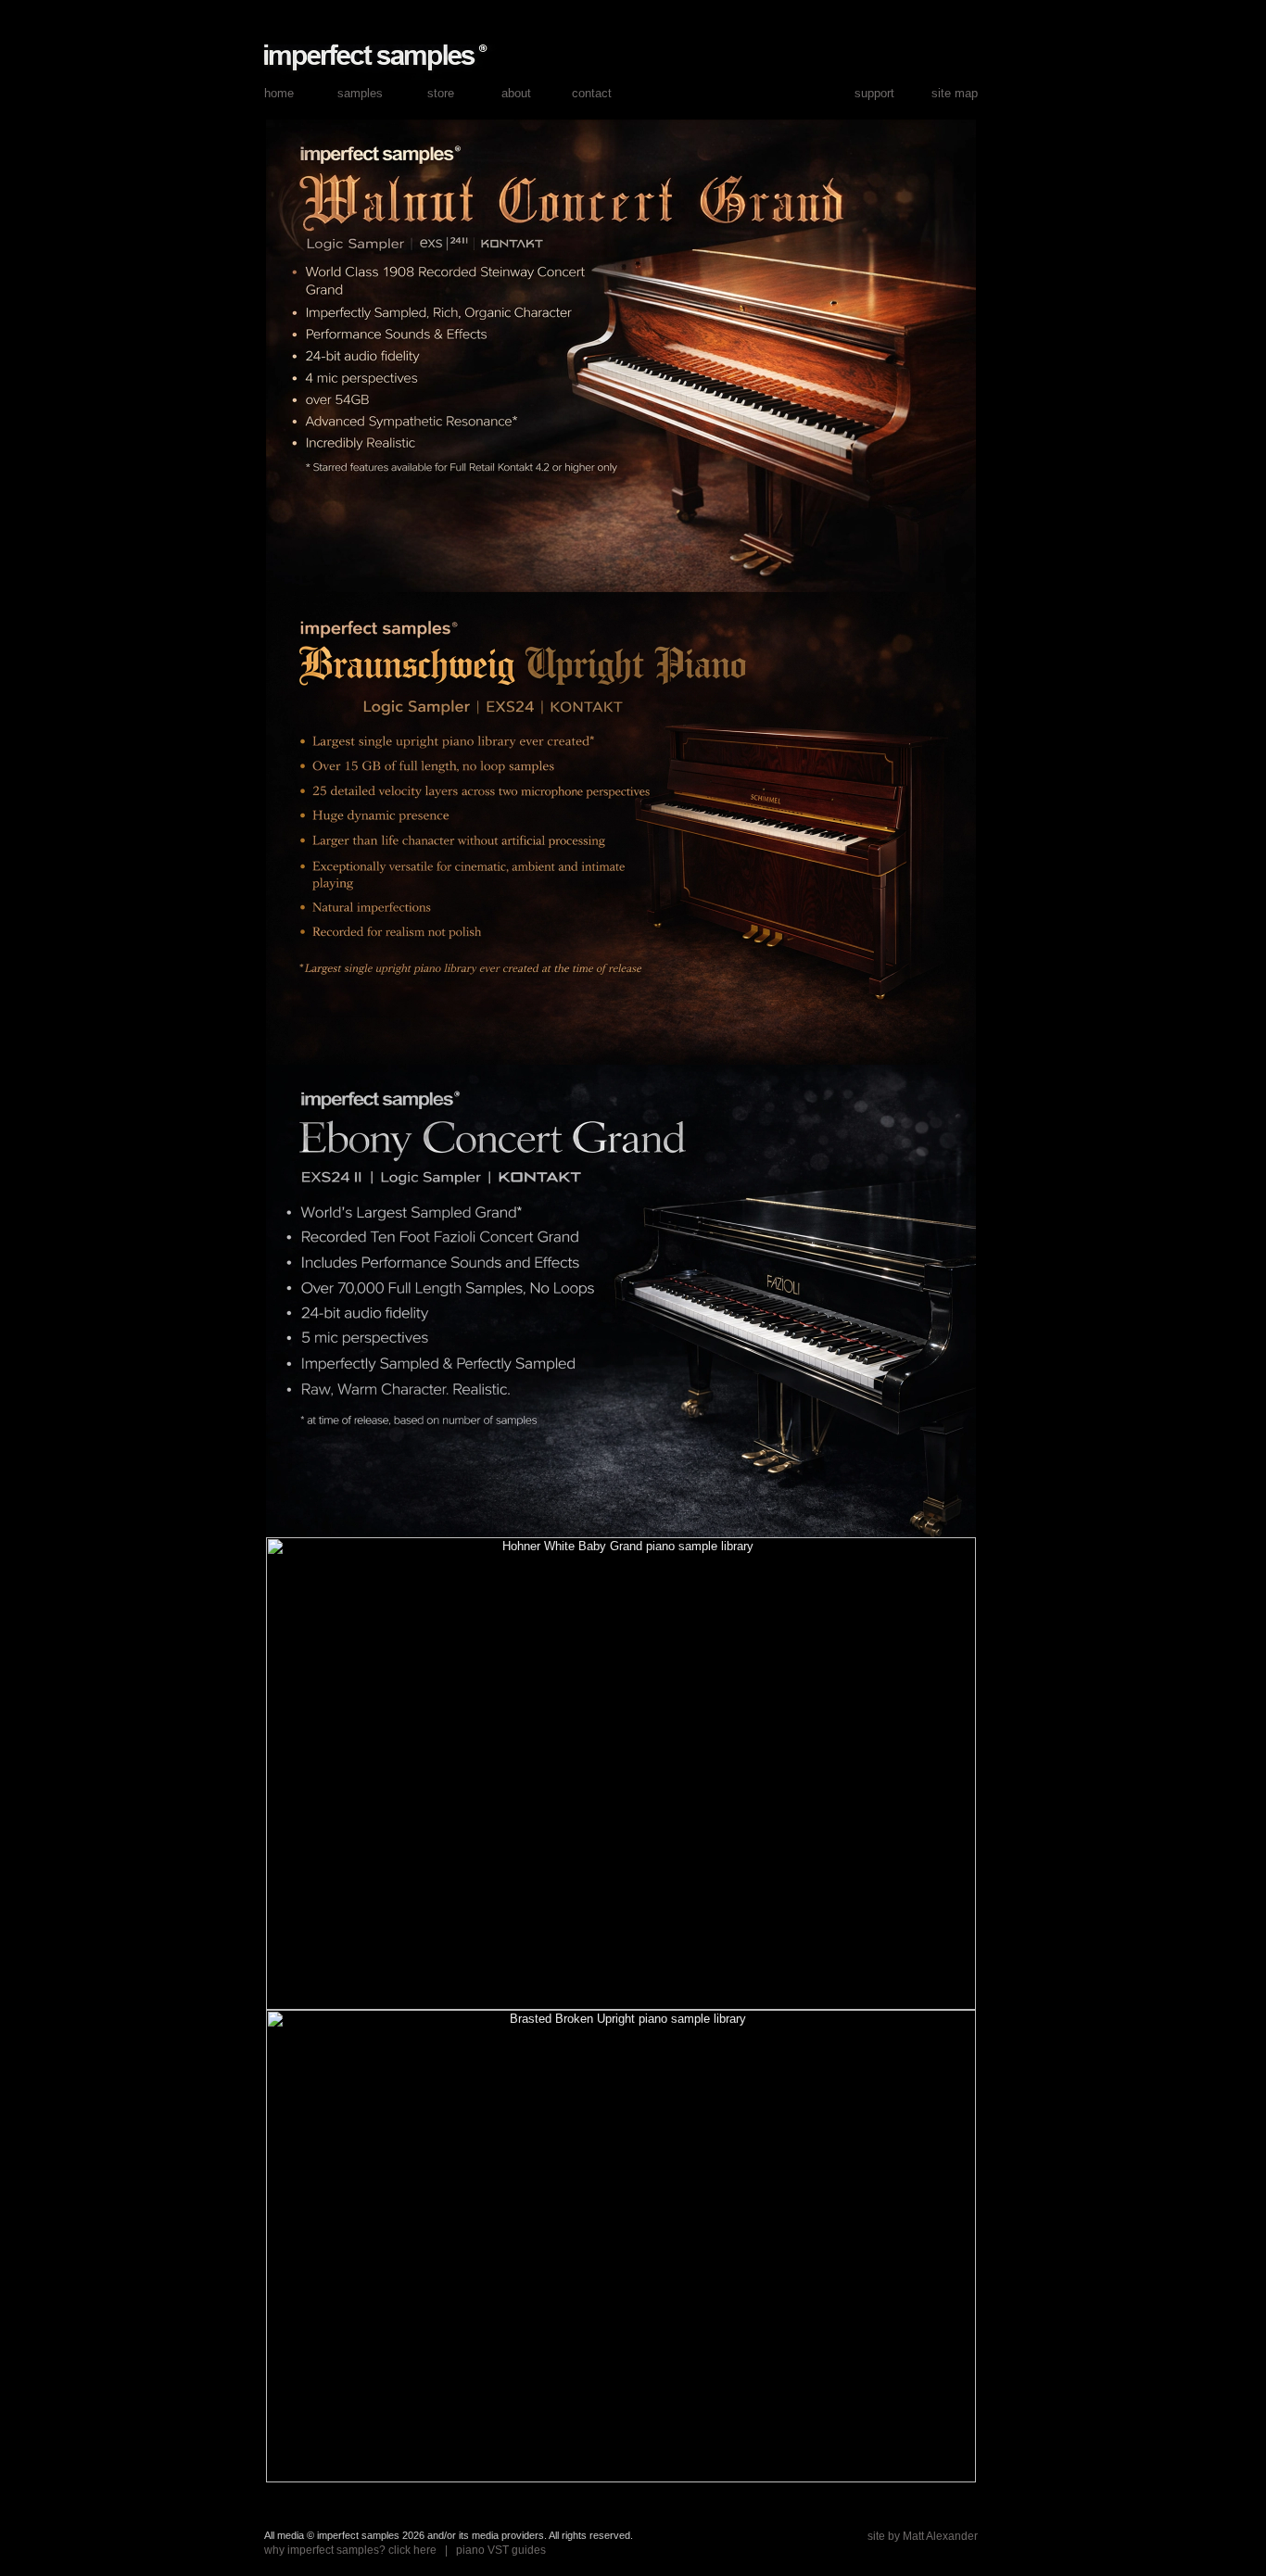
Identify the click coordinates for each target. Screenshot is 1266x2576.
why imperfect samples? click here (350, 2550)
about (516, 93)
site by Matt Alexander (923, 2536)
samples (360, 93)
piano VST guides (501, 2550)
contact (592, 93)
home (279, 93)
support (874, 93)
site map (955, 93)
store (441, 93)
